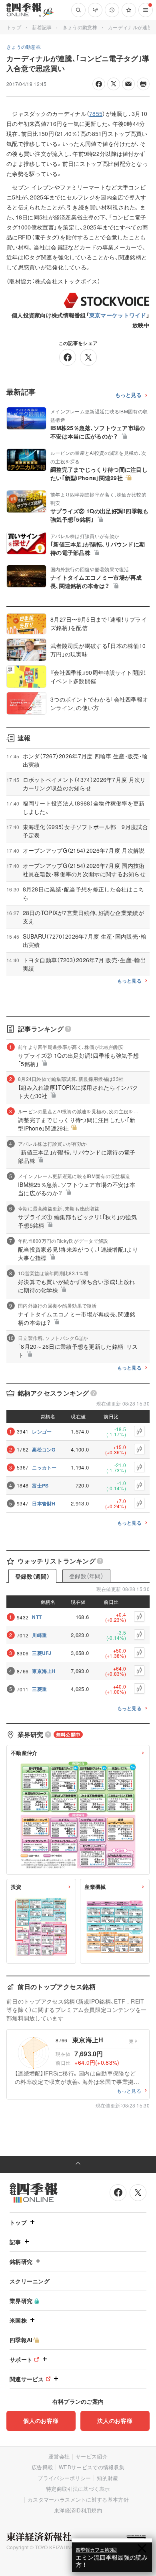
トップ (14, 27)
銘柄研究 (21, 2261)
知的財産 (107, 2478)
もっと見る (129, 395)
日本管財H (44, 1503)
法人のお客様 (115, 2420)
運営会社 (59, 2456)
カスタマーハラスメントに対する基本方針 (78, 2499)
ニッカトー (44, 1467)
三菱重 (39, 1689)
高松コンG (44, 1449)
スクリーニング (30, 2281)
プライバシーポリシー (64, 2478)
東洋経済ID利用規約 (78, 2510)
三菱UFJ (42, 1653)
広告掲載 (42, 2467)
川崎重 (39, 1635)
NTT (37, 1617)
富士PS (40, 1485)
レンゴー (42, 1432)
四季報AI (21, 2340)
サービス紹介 (92, 2456)
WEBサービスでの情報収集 (92, 2467)
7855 (96, 114)
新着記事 (42, 27)
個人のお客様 (41, 2420)
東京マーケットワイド (118, 315)
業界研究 (21, 2301)
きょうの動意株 (80, 27)
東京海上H (44, 1671)
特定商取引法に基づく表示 (78, 2489)
